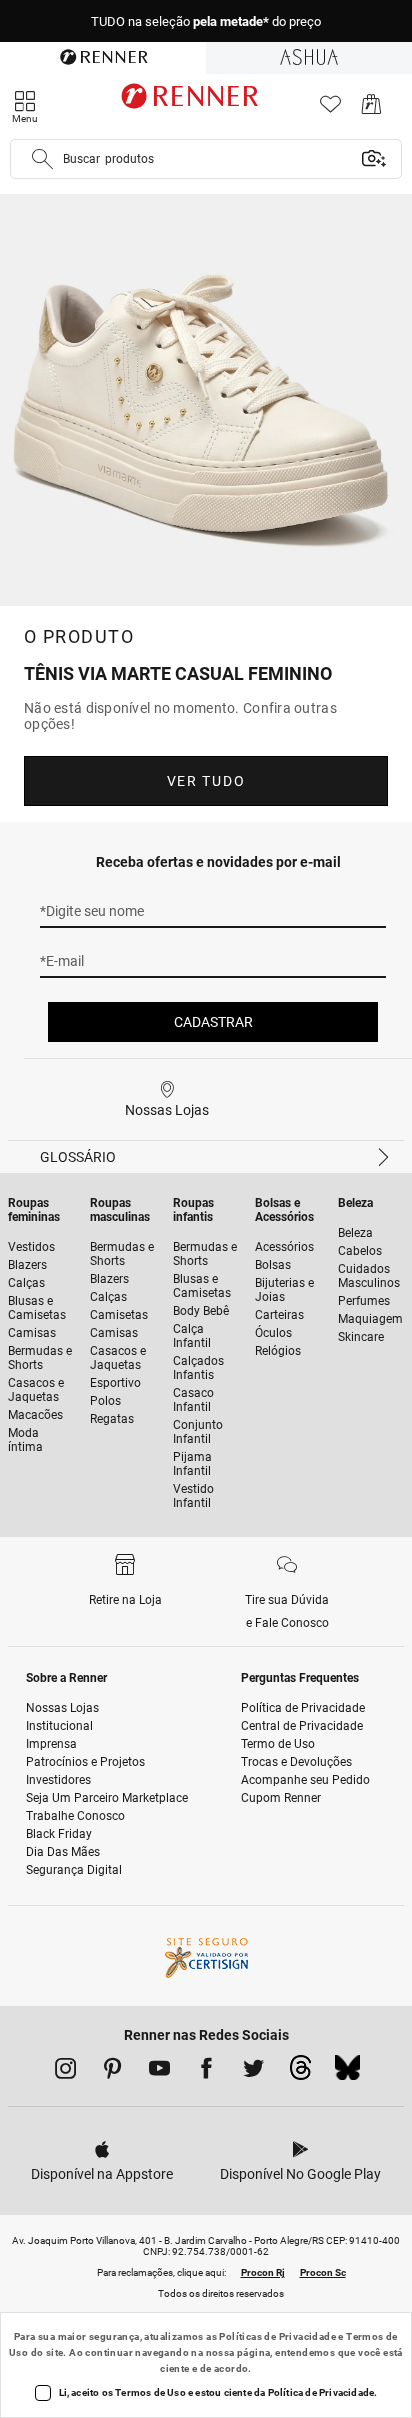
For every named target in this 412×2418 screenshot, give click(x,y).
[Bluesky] (347, 2073)
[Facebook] (206, 2072)
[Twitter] (253, 2072)
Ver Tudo (206, 781)
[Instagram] (65, 2072)
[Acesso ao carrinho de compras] (371, 109)
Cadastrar (213, 1022)
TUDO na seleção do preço (206, 21)
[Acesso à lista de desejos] (330, 109)
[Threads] (300, 2073)
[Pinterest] (112, 2072)
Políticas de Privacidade (277, 2336)
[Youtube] (159, 2072)
